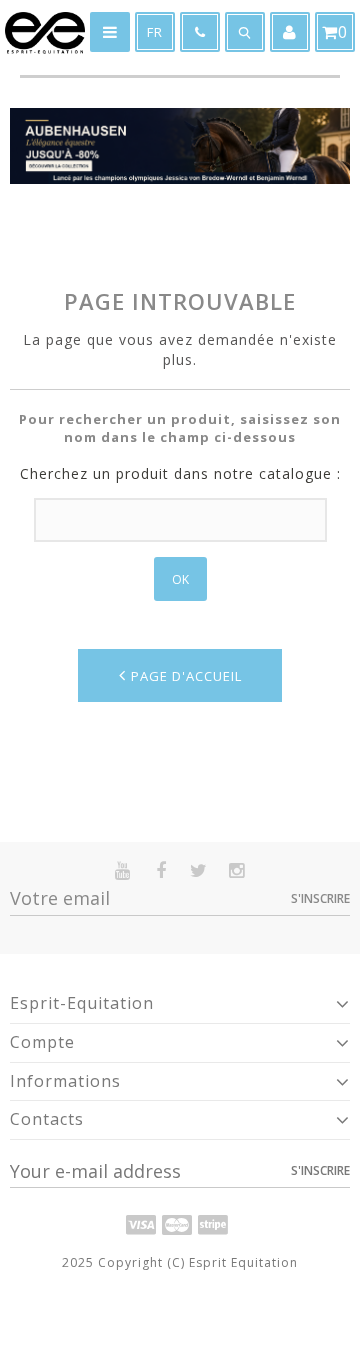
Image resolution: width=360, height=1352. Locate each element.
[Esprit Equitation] (45, 33)
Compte (42, 1042)
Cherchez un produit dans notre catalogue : (180, 473)
